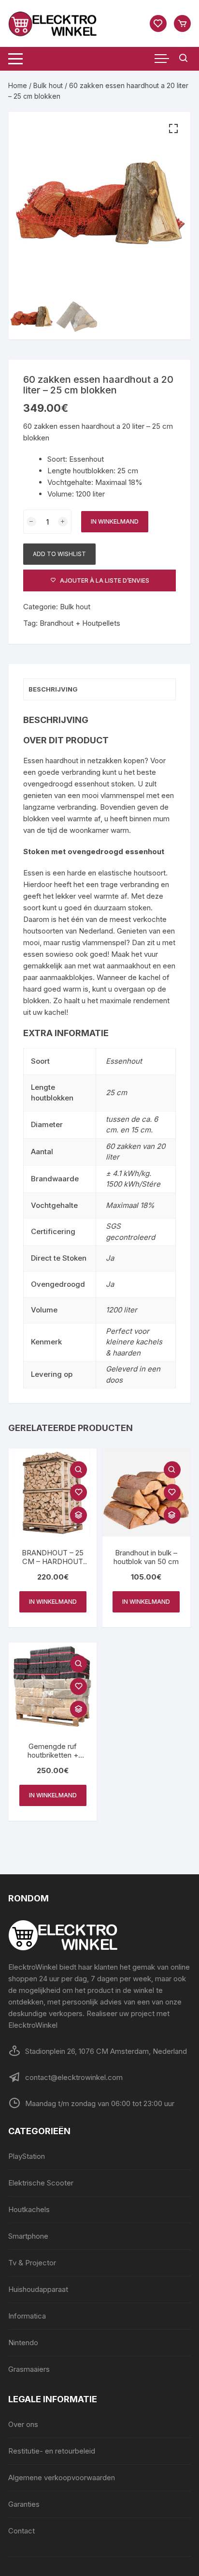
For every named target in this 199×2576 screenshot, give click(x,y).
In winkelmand (115, 521)
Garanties (24, 2504)
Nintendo (23, 2343)
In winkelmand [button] (53, 1602)
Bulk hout (48, 85)
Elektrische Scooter (41, 2183)
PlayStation (27, 2156)
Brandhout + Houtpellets (80, 623)
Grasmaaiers (29, 2369)
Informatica (27, 2316)
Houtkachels (29, 2209)
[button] (173, 129)
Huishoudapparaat (38, 2289)
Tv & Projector (32, 2263)
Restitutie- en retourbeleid (52, 2451)
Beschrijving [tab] (53, 689)
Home (18, 85)
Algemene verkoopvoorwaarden (62, 2478)
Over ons (23, 2424)
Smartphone (28, 2236)
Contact (21, 2531)
